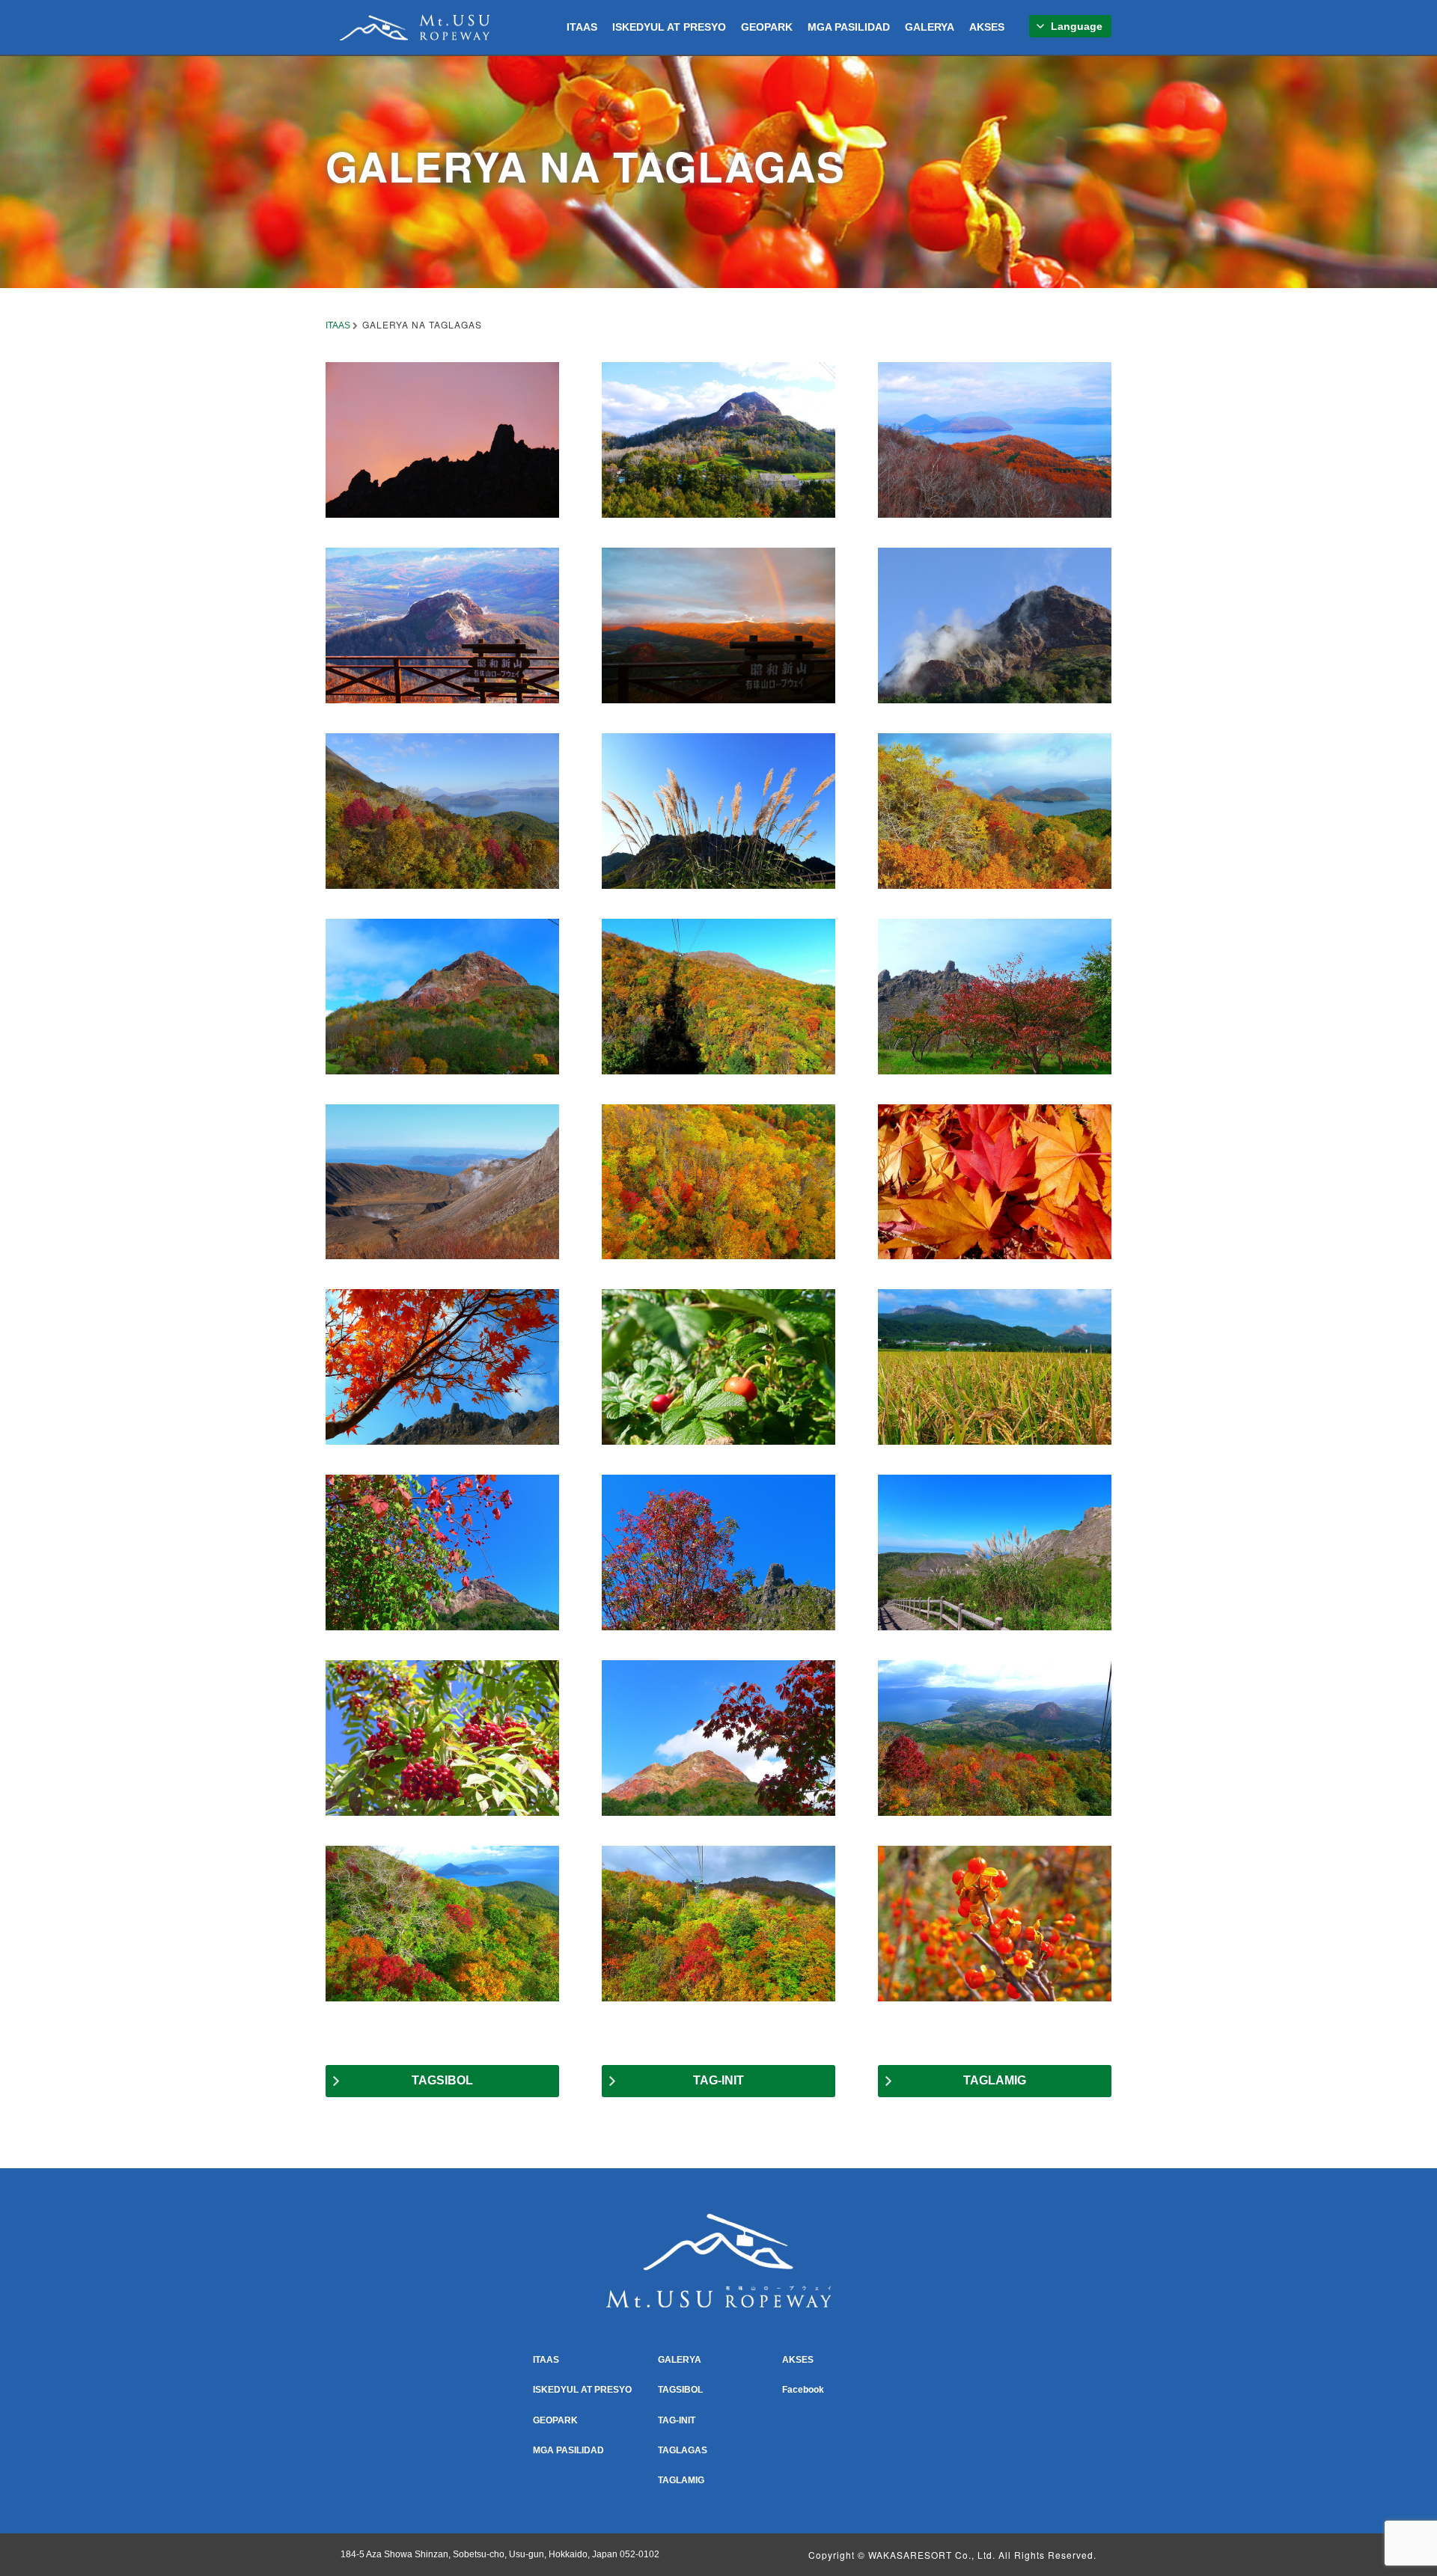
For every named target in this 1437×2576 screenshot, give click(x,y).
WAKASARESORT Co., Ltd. (932, 2555)
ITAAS (582, 27)
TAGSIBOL (442, 2080)
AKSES (987, 27)
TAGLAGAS (683, 2450)
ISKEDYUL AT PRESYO (669, 27)
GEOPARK (767, 27)
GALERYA (930, 27)
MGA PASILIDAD (849, 27)
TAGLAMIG (995, 2080)
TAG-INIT (718, 2080)
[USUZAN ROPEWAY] (415, 25)
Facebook (803, 2390)
